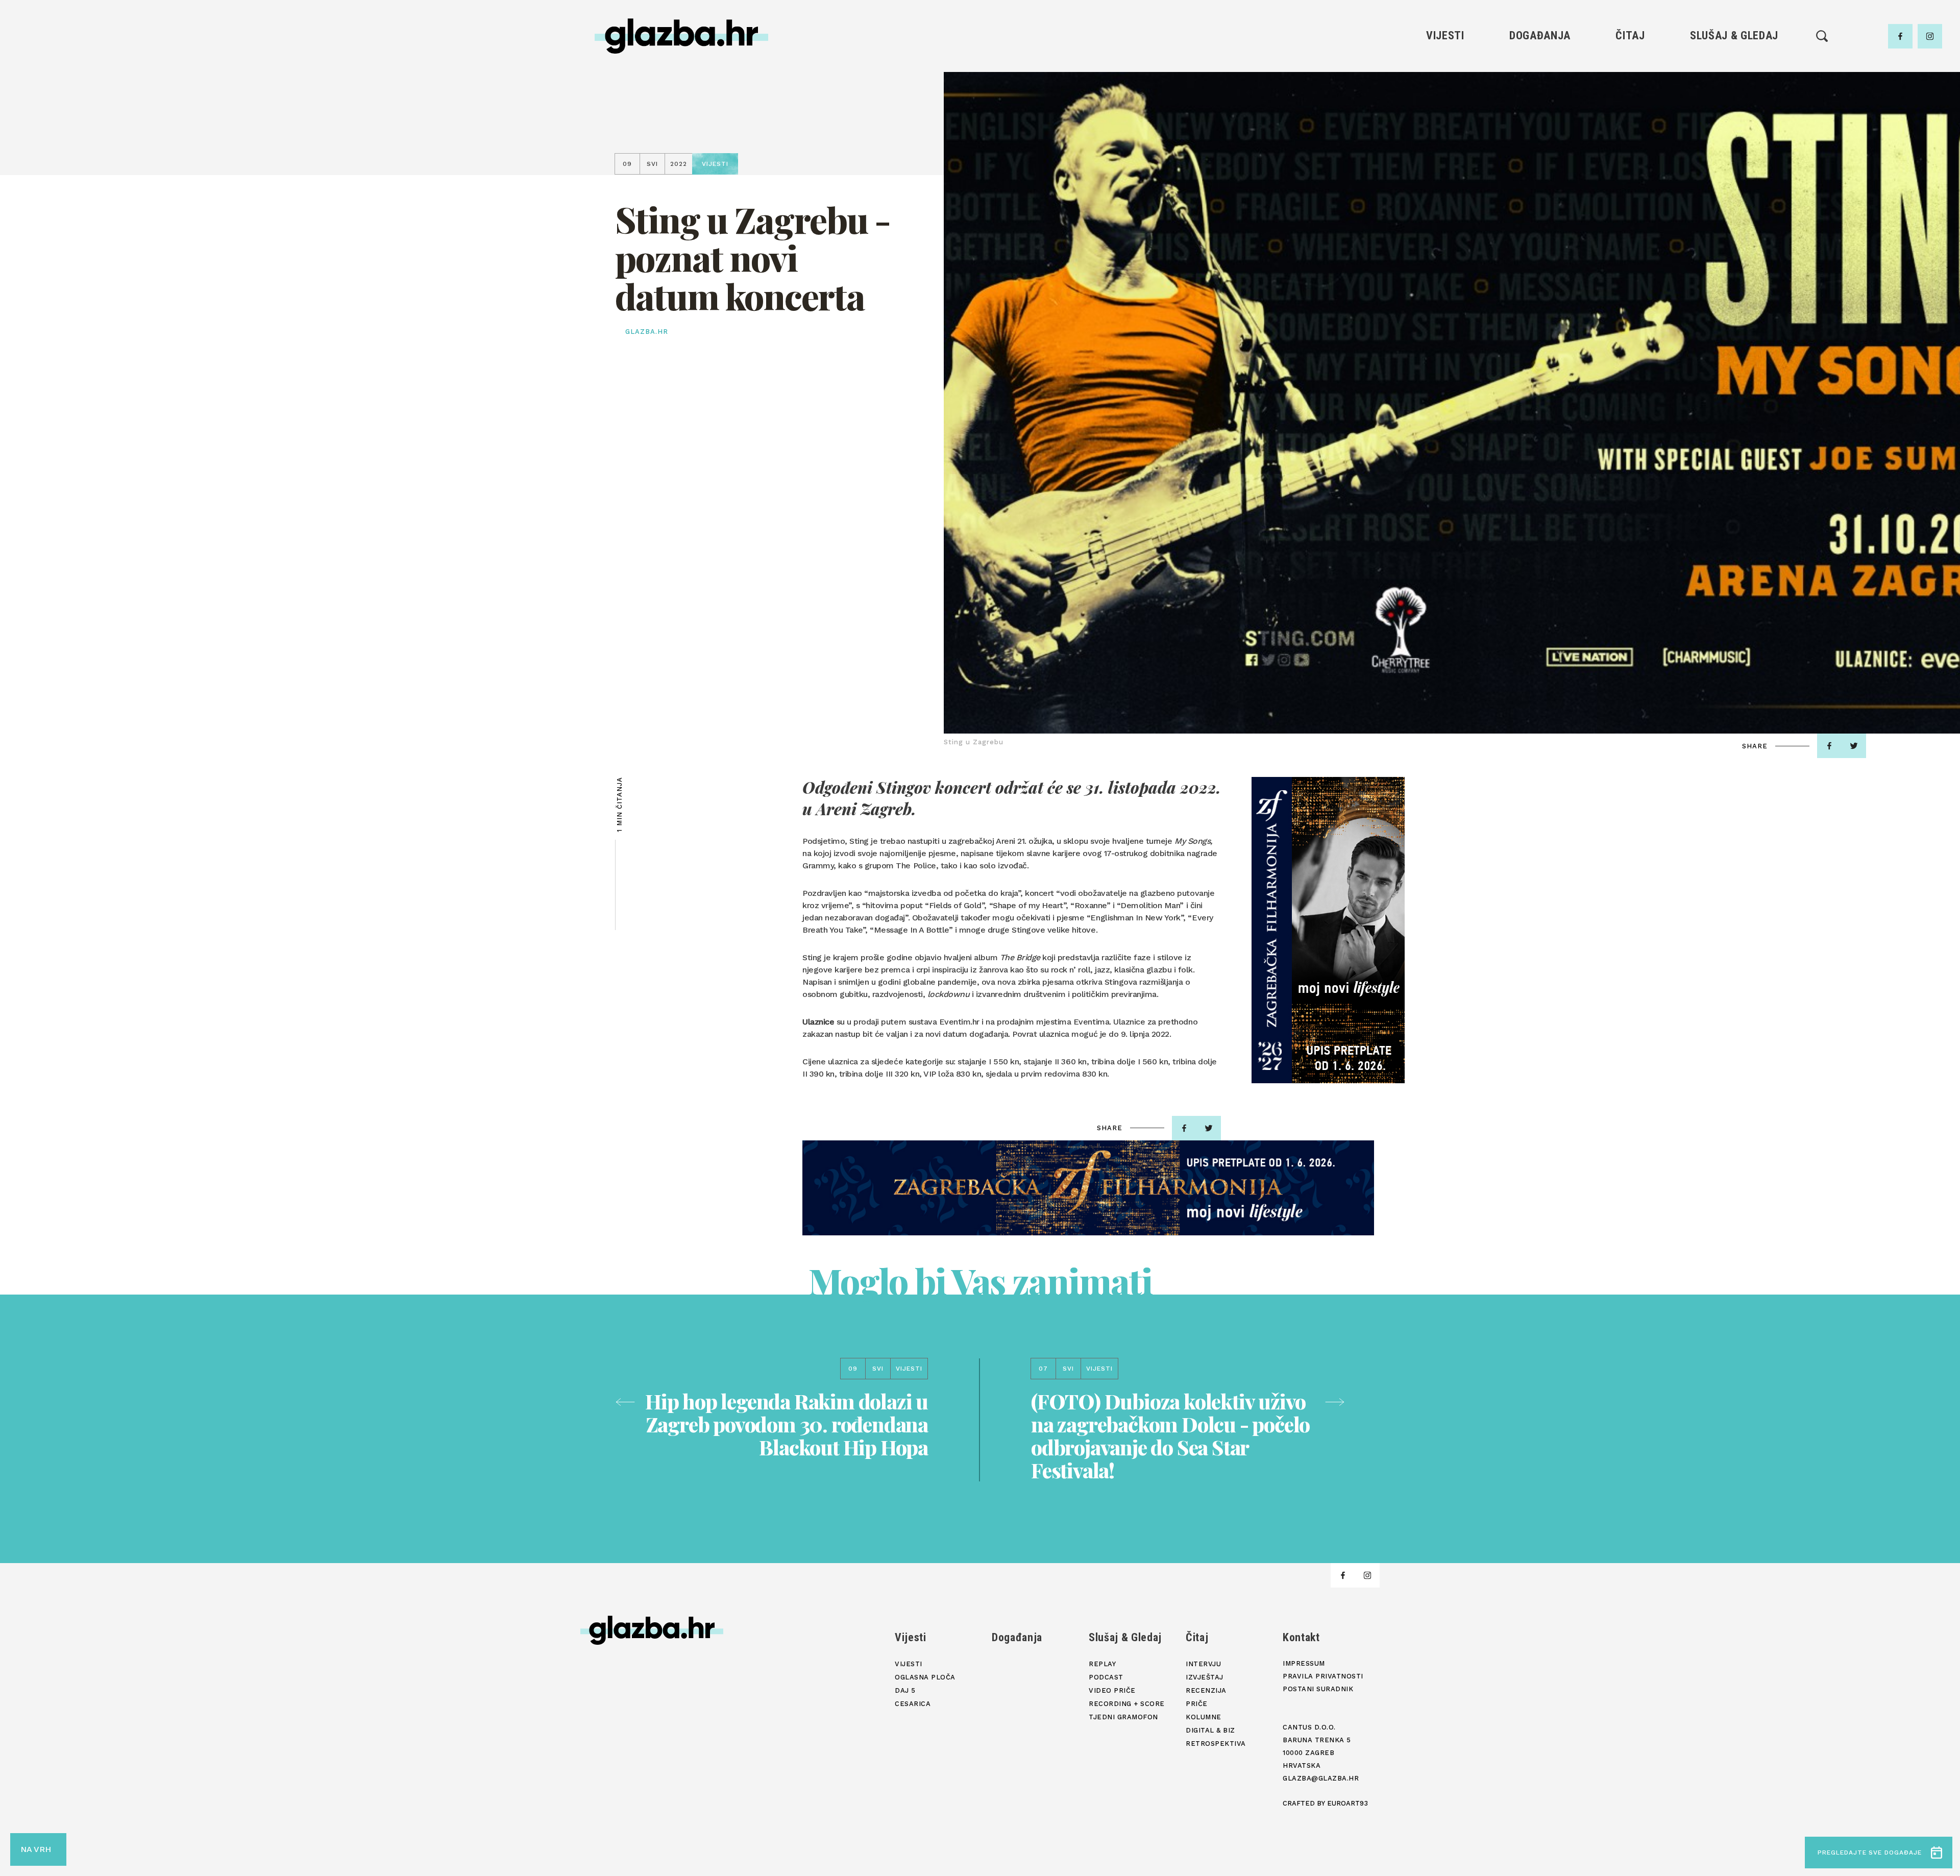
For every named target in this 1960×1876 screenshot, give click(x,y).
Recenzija (1630, 101)
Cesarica (1445, 119)
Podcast (1734, 101)
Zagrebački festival (1445, 101)
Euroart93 (1347, 1803)
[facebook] (1900, 36)
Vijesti (1445, 35)
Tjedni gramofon (1734, 84)
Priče (1630, 119)
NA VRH (36, 1849)
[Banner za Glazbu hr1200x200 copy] (1088, 1188)
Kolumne (1630, 136)
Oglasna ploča (1445, 84)
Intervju (1631, 67)
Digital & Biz (1630, 153)
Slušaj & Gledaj (1734, 35)
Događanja (1540, 35)
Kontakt (1301, 1637)
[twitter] (1854, 746)
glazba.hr (647, 332)
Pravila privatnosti (1323, 1676)
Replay (1734, 67)
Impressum (1304, 1663)
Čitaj (1630, 35)
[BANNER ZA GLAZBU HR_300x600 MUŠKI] (1328, 930)
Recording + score (1734, 136)
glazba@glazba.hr (1321, 1778)
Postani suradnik (1318, 1689)
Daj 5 (1445, 136)
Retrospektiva (1630, 171)
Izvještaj (1630, 84)
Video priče (1734, 119)
